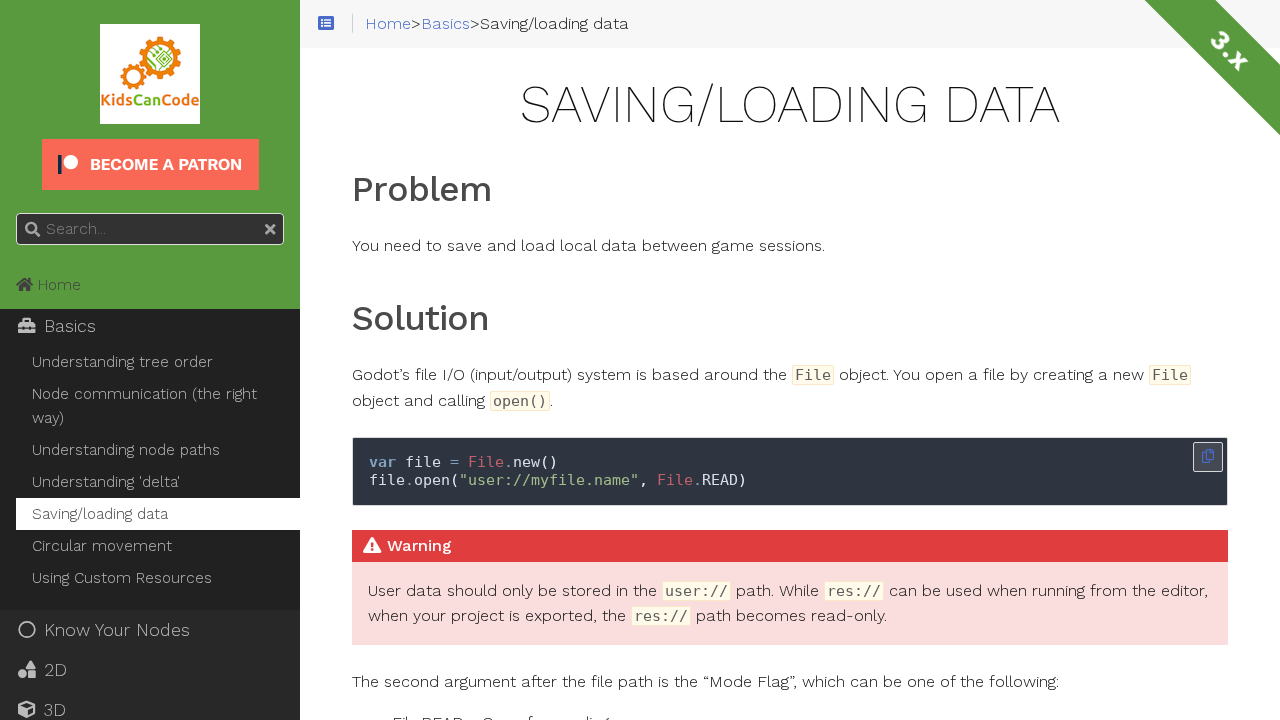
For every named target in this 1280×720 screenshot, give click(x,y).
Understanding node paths (126, 450)
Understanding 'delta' (106, 482)
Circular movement (102, 546)
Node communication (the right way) (144, 406)
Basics (67, 326)
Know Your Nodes (114, 630)
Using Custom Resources (122, 578)
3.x (1229, 50)
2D (52, 670)
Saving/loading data (100, 514)
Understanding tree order (122, 362)
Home (57, 285)
